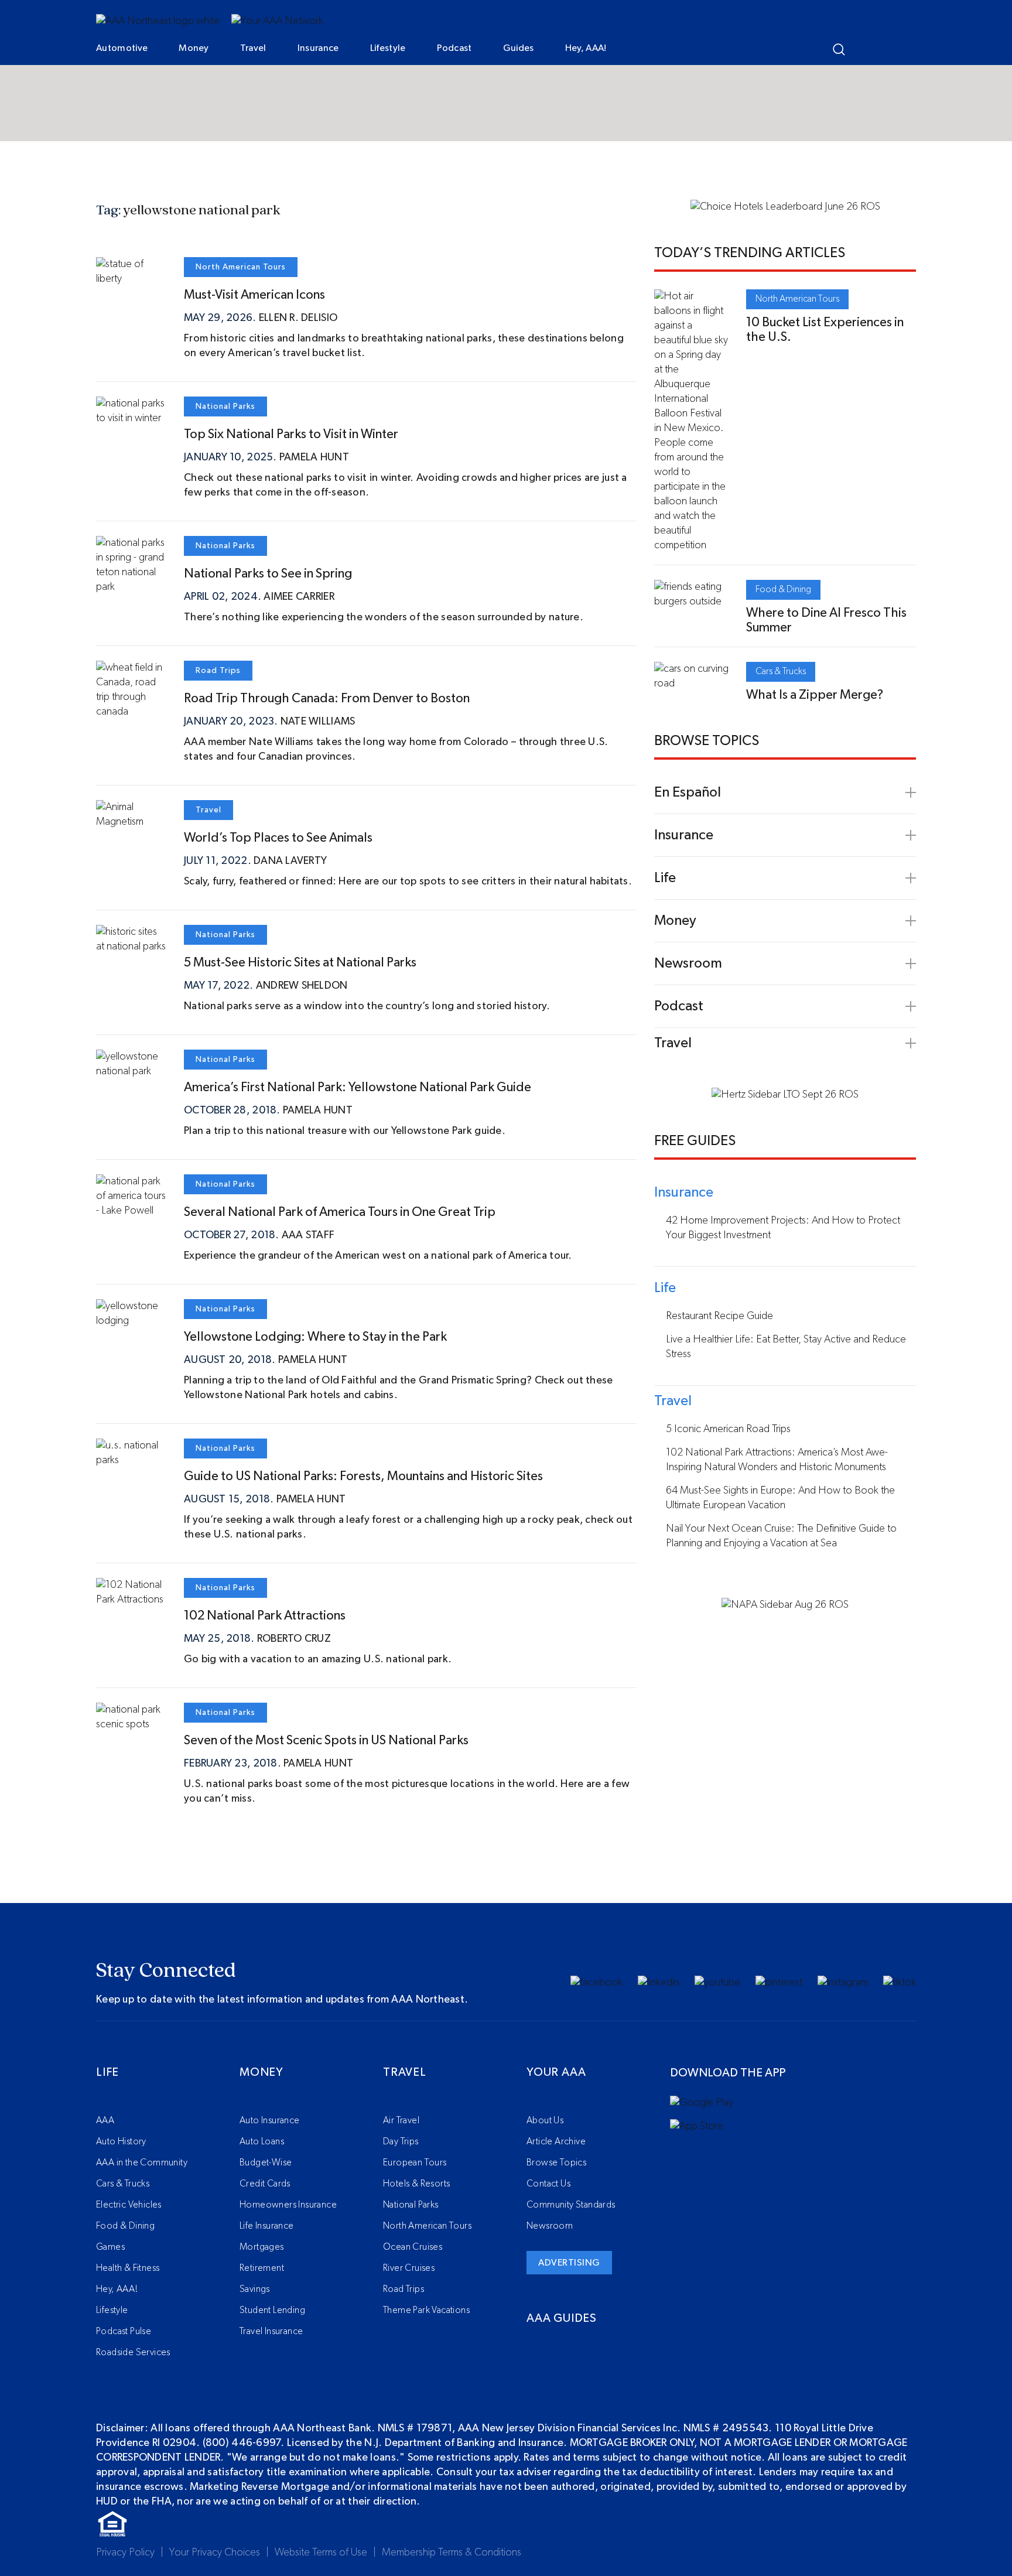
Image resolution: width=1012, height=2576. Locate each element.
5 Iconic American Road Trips (728, 1429)
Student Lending (272, 2310)
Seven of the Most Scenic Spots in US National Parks (326, 1740)
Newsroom (550, 2226)
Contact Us (548, 2184)
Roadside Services (133, 2352)
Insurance (318, 48)
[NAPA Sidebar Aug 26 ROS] (785, 1605)
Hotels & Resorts (416, 2184)
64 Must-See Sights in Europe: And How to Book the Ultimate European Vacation (780, 1498)
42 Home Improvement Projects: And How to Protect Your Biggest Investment (783, 1228)
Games (110, 2247)
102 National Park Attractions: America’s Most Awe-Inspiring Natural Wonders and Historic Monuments (777, 1460)
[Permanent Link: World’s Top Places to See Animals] (131, 822)
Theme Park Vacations (426, 2310)
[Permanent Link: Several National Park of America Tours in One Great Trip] (131, 1211)
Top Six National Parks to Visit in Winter (291, 434)
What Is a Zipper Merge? (815, 695)
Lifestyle (388, 48)
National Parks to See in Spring (268, 573)
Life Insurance (267, 2226)
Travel (253, 48)
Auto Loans (262, 2141)
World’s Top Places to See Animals (278, 838)
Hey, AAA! (586, 48)
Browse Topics (556, 2162)
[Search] (839, 49)
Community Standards (571, 2205)
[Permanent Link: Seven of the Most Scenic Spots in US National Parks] (131, 1724)
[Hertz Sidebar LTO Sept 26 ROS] (785, 1095)
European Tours (415, 2162)
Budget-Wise (266, 2162)
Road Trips (218, 671)
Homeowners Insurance (288, 2205)
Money (194, 48)
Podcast (454, 48)
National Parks (225, 406)
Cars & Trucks (781, 671)
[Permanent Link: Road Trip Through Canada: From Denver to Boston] (131, 712)
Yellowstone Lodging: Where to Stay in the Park (315, 1337)
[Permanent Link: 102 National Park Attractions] (131, 1600)
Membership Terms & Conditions (452, 2553)
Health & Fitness (128, 2268)
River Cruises (409, 2268)
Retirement (262, 2268)
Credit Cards (265, 2184)
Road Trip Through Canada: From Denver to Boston (327, 698)
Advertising (569, 2263)
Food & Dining (783, 589)
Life (107, 2072)
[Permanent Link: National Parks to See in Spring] (131, 587)
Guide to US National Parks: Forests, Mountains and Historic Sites (363, 1476)
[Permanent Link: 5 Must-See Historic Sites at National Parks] (131, 947)
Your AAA (556, 2072)
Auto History (121, 2141)
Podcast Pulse (124, 2331)
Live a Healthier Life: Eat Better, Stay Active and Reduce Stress (786, 1347)
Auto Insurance (270, 2120)
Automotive (122, 48)
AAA (105, 2120)
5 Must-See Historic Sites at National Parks (300, 962)
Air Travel (401, 2120)
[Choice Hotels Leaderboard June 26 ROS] (785, 207)
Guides (519, 48)
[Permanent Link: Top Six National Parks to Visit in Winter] (131, 418)
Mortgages (262, 2247)
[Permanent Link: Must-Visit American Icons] (131, 279)
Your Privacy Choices (215, 2553)
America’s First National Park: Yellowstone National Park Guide (358, 1087)
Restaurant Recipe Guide (719, 1316)
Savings (255, 2289)
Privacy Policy (125, 2553)
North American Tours (241, 267)
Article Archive (556, 2141)
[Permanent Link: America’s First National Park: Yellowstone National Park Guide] (131, 1071)
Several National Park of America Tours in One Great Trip (340, 1212)
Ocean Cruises (413, 2247)
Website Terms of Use (321, 2553)
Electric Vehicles (129, 2205)
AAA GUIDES (562, 2318)
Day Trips (401, 2141)
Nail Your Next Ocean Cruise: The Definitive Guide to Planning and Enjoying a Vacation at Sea (781, 1536)
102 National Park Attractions (265, 1615)
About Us (545, 2120)
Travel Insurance (271, 2331)
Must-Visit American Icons (254, 295)
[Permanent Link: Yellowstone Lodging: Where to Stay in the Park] (131, 1321)
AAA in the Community (142, 2162)
